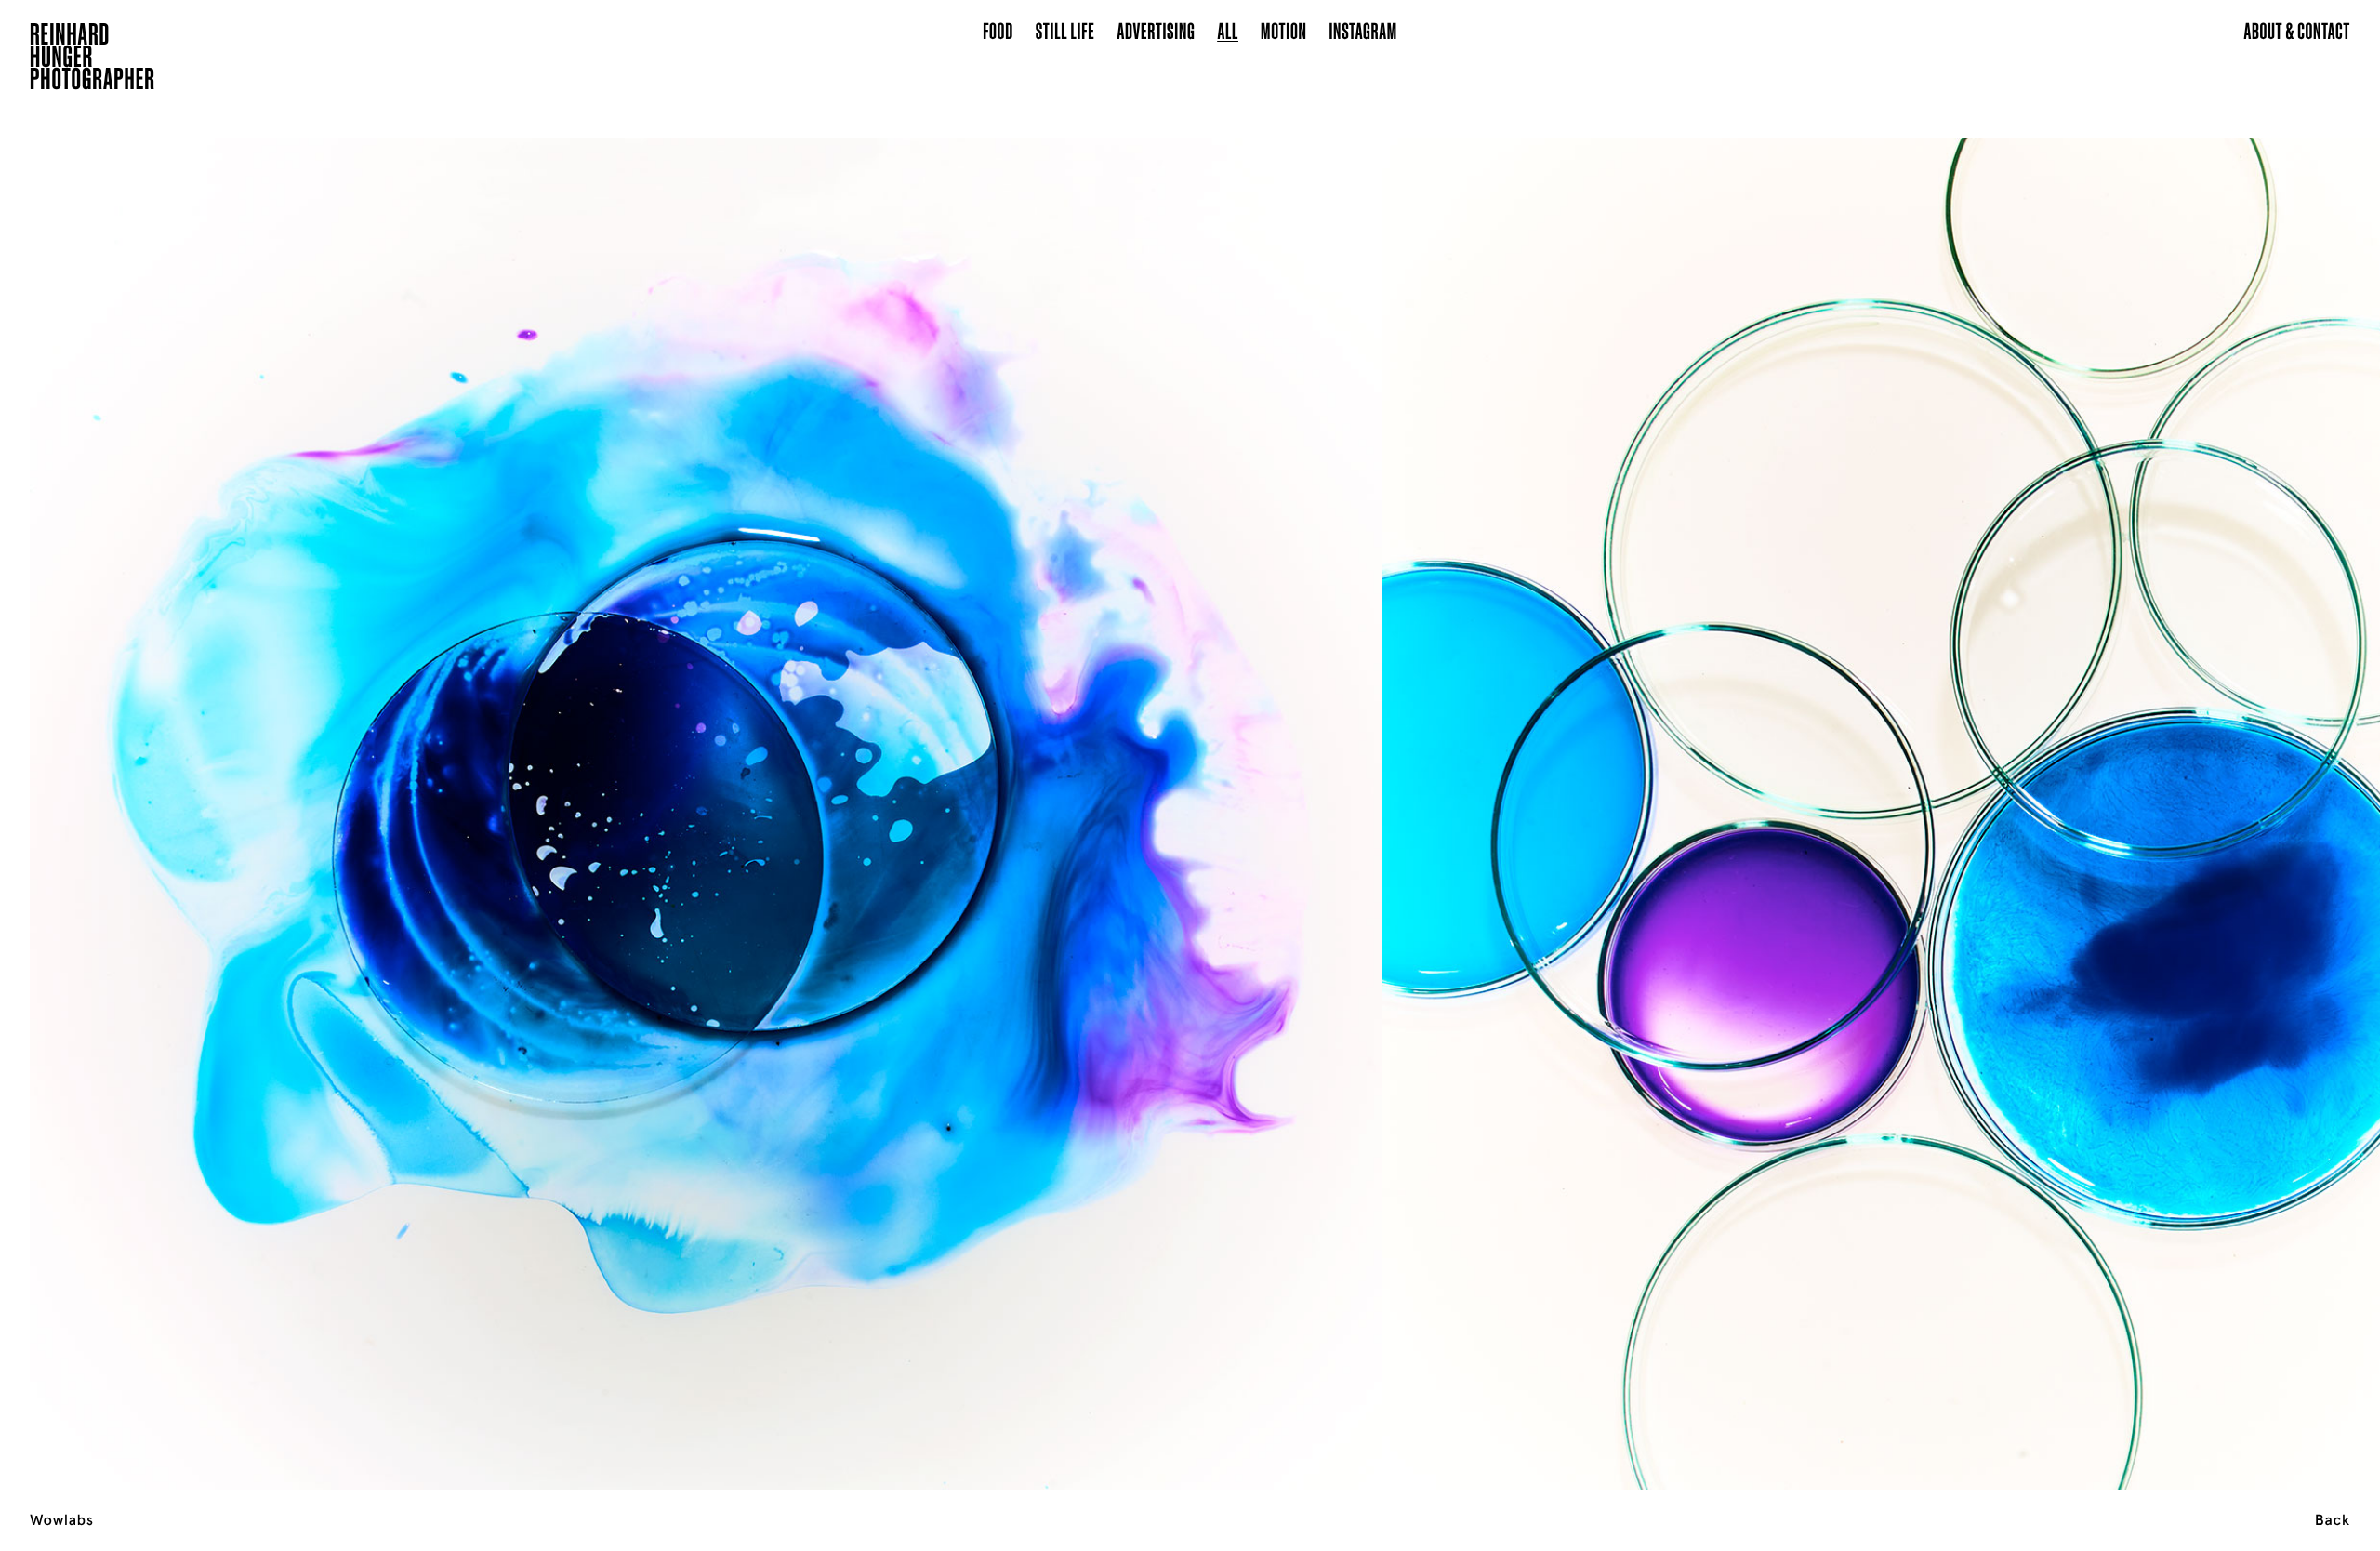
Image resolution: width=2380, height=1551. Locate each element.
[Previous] (238, 790)
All (1228, 30)
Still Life (1065, 30)
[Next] (2142, 790)
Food (998, 30)
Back (2333, 1520)
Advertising (1157, 30)
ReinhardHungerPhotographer (93, 60)
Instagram (1363, 30)
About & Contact (2297, 30)
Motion (1283, 30)
